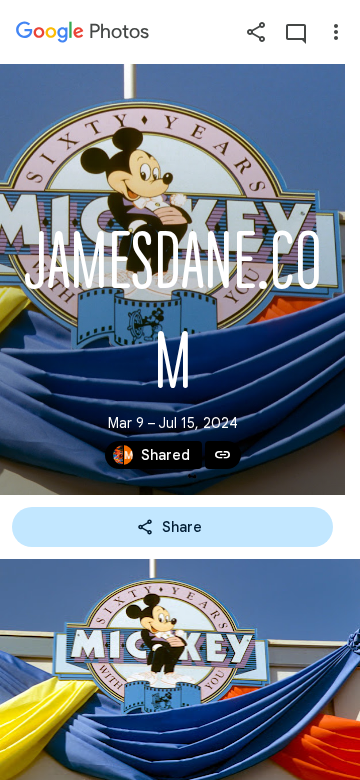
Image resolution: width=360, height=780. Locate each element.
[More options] (336, 32)
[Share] (256, 32)
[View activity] (296, 32)
